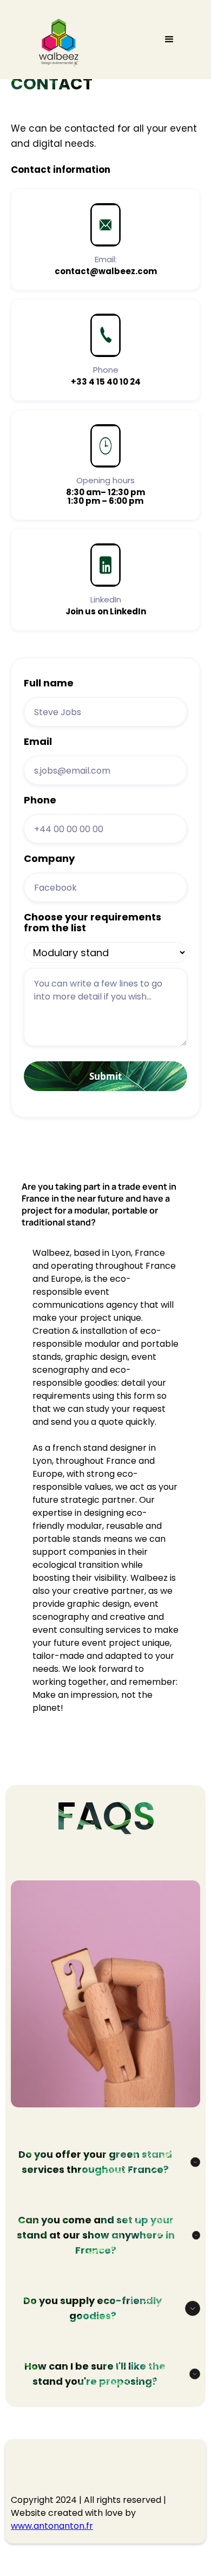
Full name (49, 683)
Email (38, 742)
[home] (57, 45)
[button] (169, 40)
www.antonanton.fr (52, 2526)
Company (49, 859)
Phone (40, 800)
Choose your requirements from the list (93, 923)
